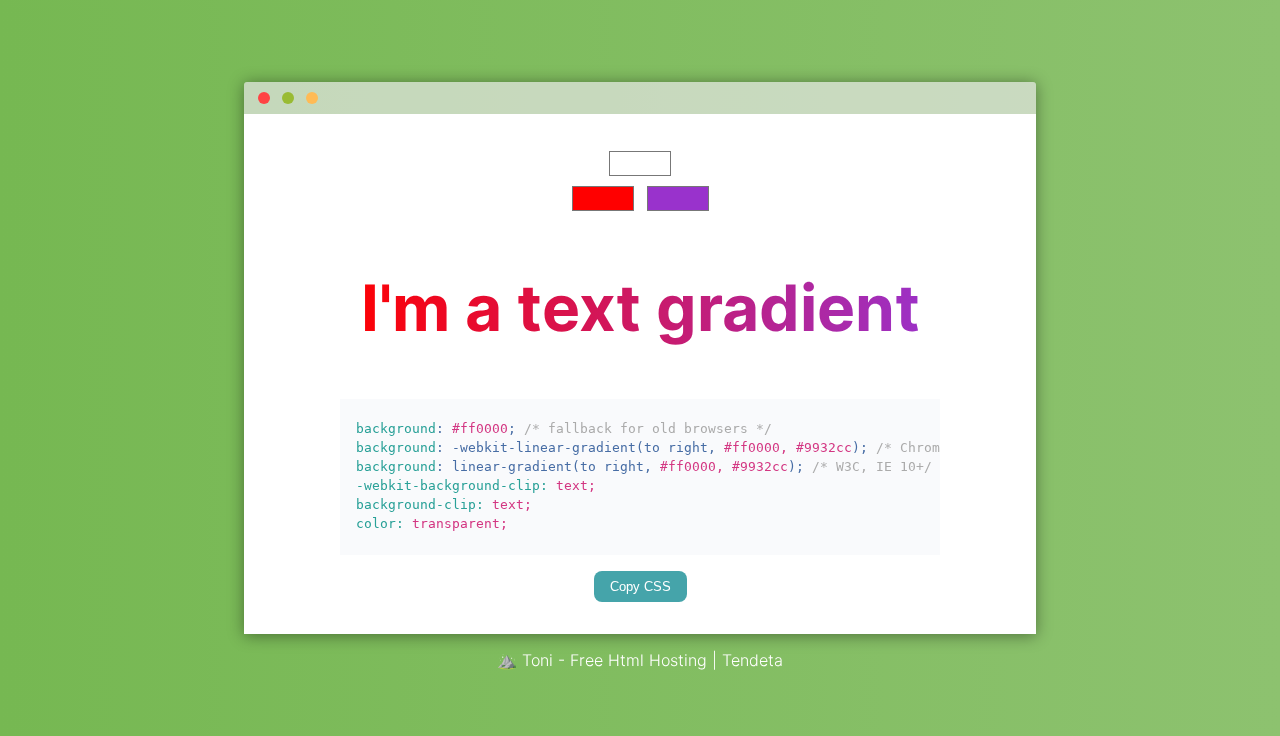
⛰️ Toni (525, 660)
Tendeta (752, 660)
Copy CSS (648, 586)
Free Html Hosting (638, 660)
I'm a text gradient (640, 307)
